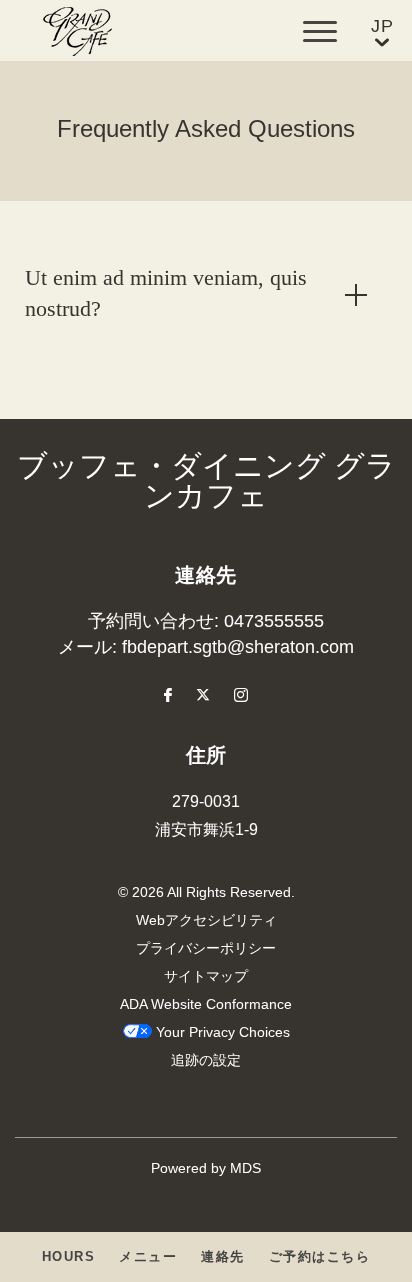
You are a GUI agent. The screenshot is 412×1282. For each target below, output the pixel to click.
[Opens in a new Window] (168, 697)
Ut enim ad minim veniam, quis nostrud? (166, 294)
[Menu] (320, 31)
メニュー (148, 1257)
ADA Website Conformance (206, 1005)
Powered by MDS (206, 1169)
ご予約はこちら (320, 1257)
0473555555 (274, 622)
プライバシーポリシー (206, 949)
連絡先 (223, 1257)
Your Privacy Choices (221, 1033)
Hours (69, 1257)
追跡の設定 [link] (206, 1061)
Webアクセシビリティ (206, 921)
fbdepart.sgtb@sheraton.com (238, 648)
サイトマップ (206, 977)
